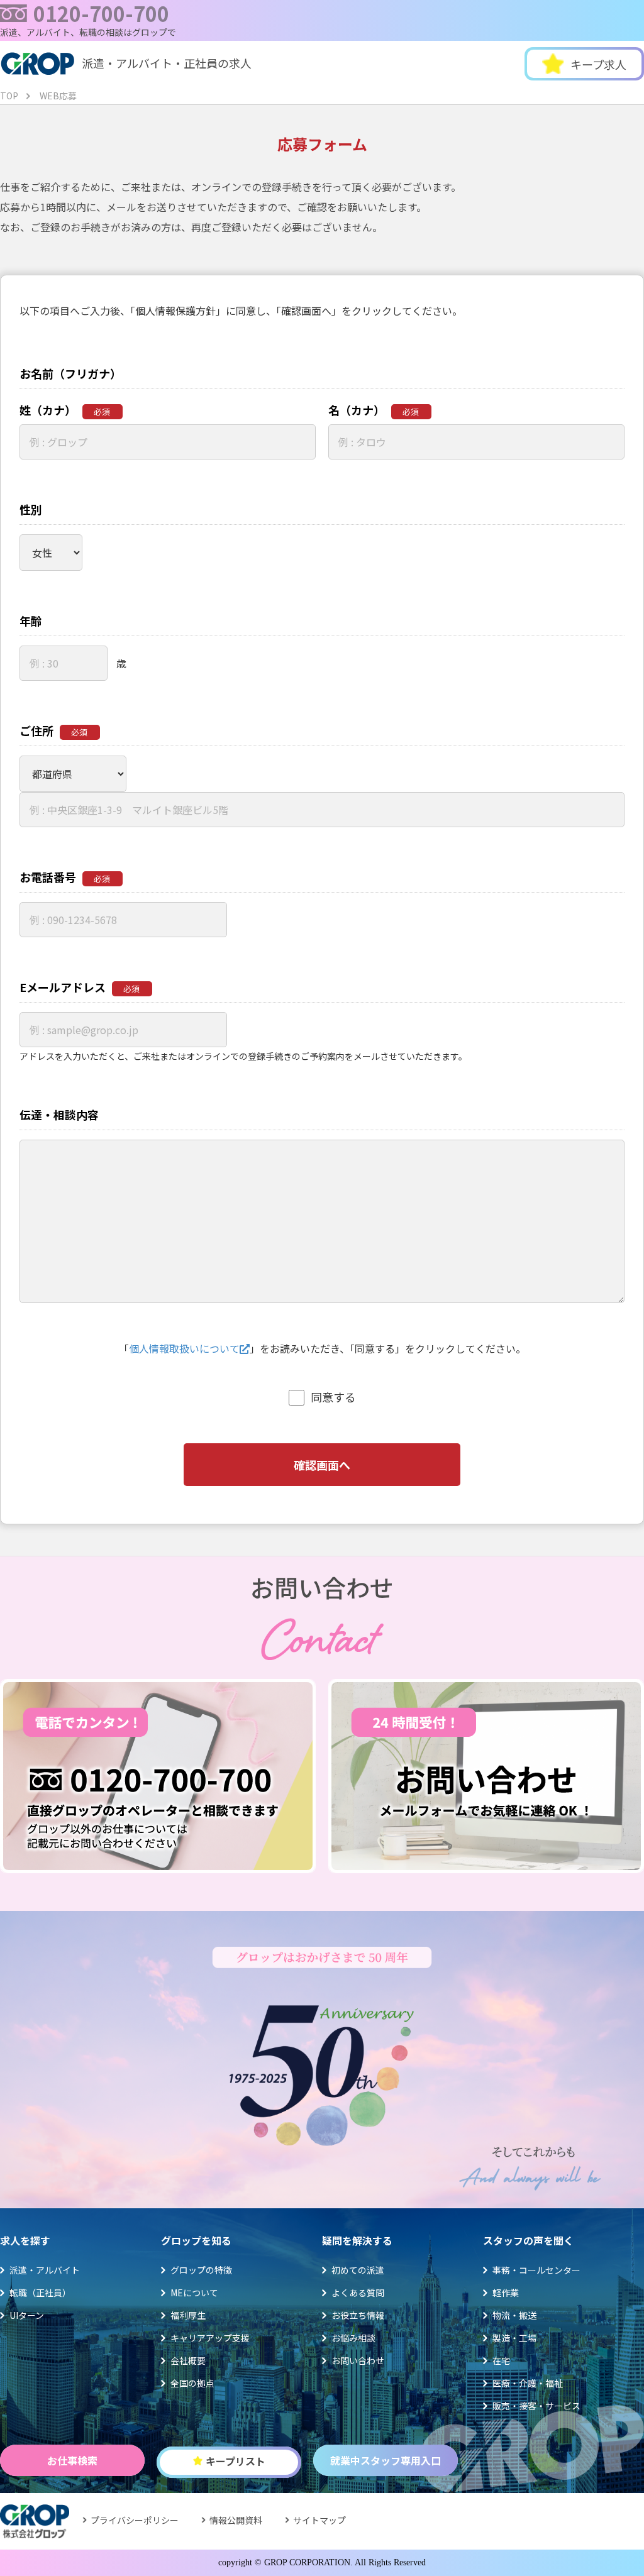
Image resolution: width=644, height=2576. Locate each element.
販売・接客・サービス (536, 2406)
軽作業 (506, 2293)
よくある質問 (358, 2293)
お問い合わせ (358, 2360)
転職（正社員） (40, 2293)
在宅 (501, 2360)
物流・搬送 (514, 2315)
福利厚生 (188, 2315)
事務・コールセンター (536, 2270)
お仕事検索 (72, 2460)
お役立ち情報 (358, 2315)
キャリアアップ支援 (210, 2338)
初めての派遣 (358, 2270)
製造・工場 (514, 2338)
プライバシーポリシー (135, 2520)
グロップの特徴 (201, 2270)
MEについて (194, 2293)
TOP (9, 96)
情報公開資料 (236, 2520)
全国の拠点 (192, 2383)
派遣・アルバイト (45, 2270)
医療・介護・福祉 (528, 2383)
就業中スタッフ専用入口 (386, 2460)
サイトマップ (319, 2520)
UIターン (27, 2315)
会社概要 (188, 2360)
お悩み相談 (353, 2338)
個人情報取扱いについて (184, 1348)
